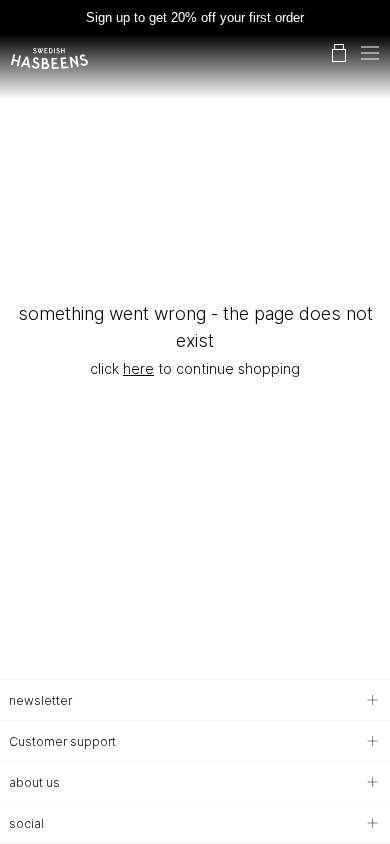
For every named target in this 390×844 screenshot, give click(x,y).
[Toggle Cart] (339, 53)
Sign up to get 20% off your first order (195, 17)
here (138, 368)
